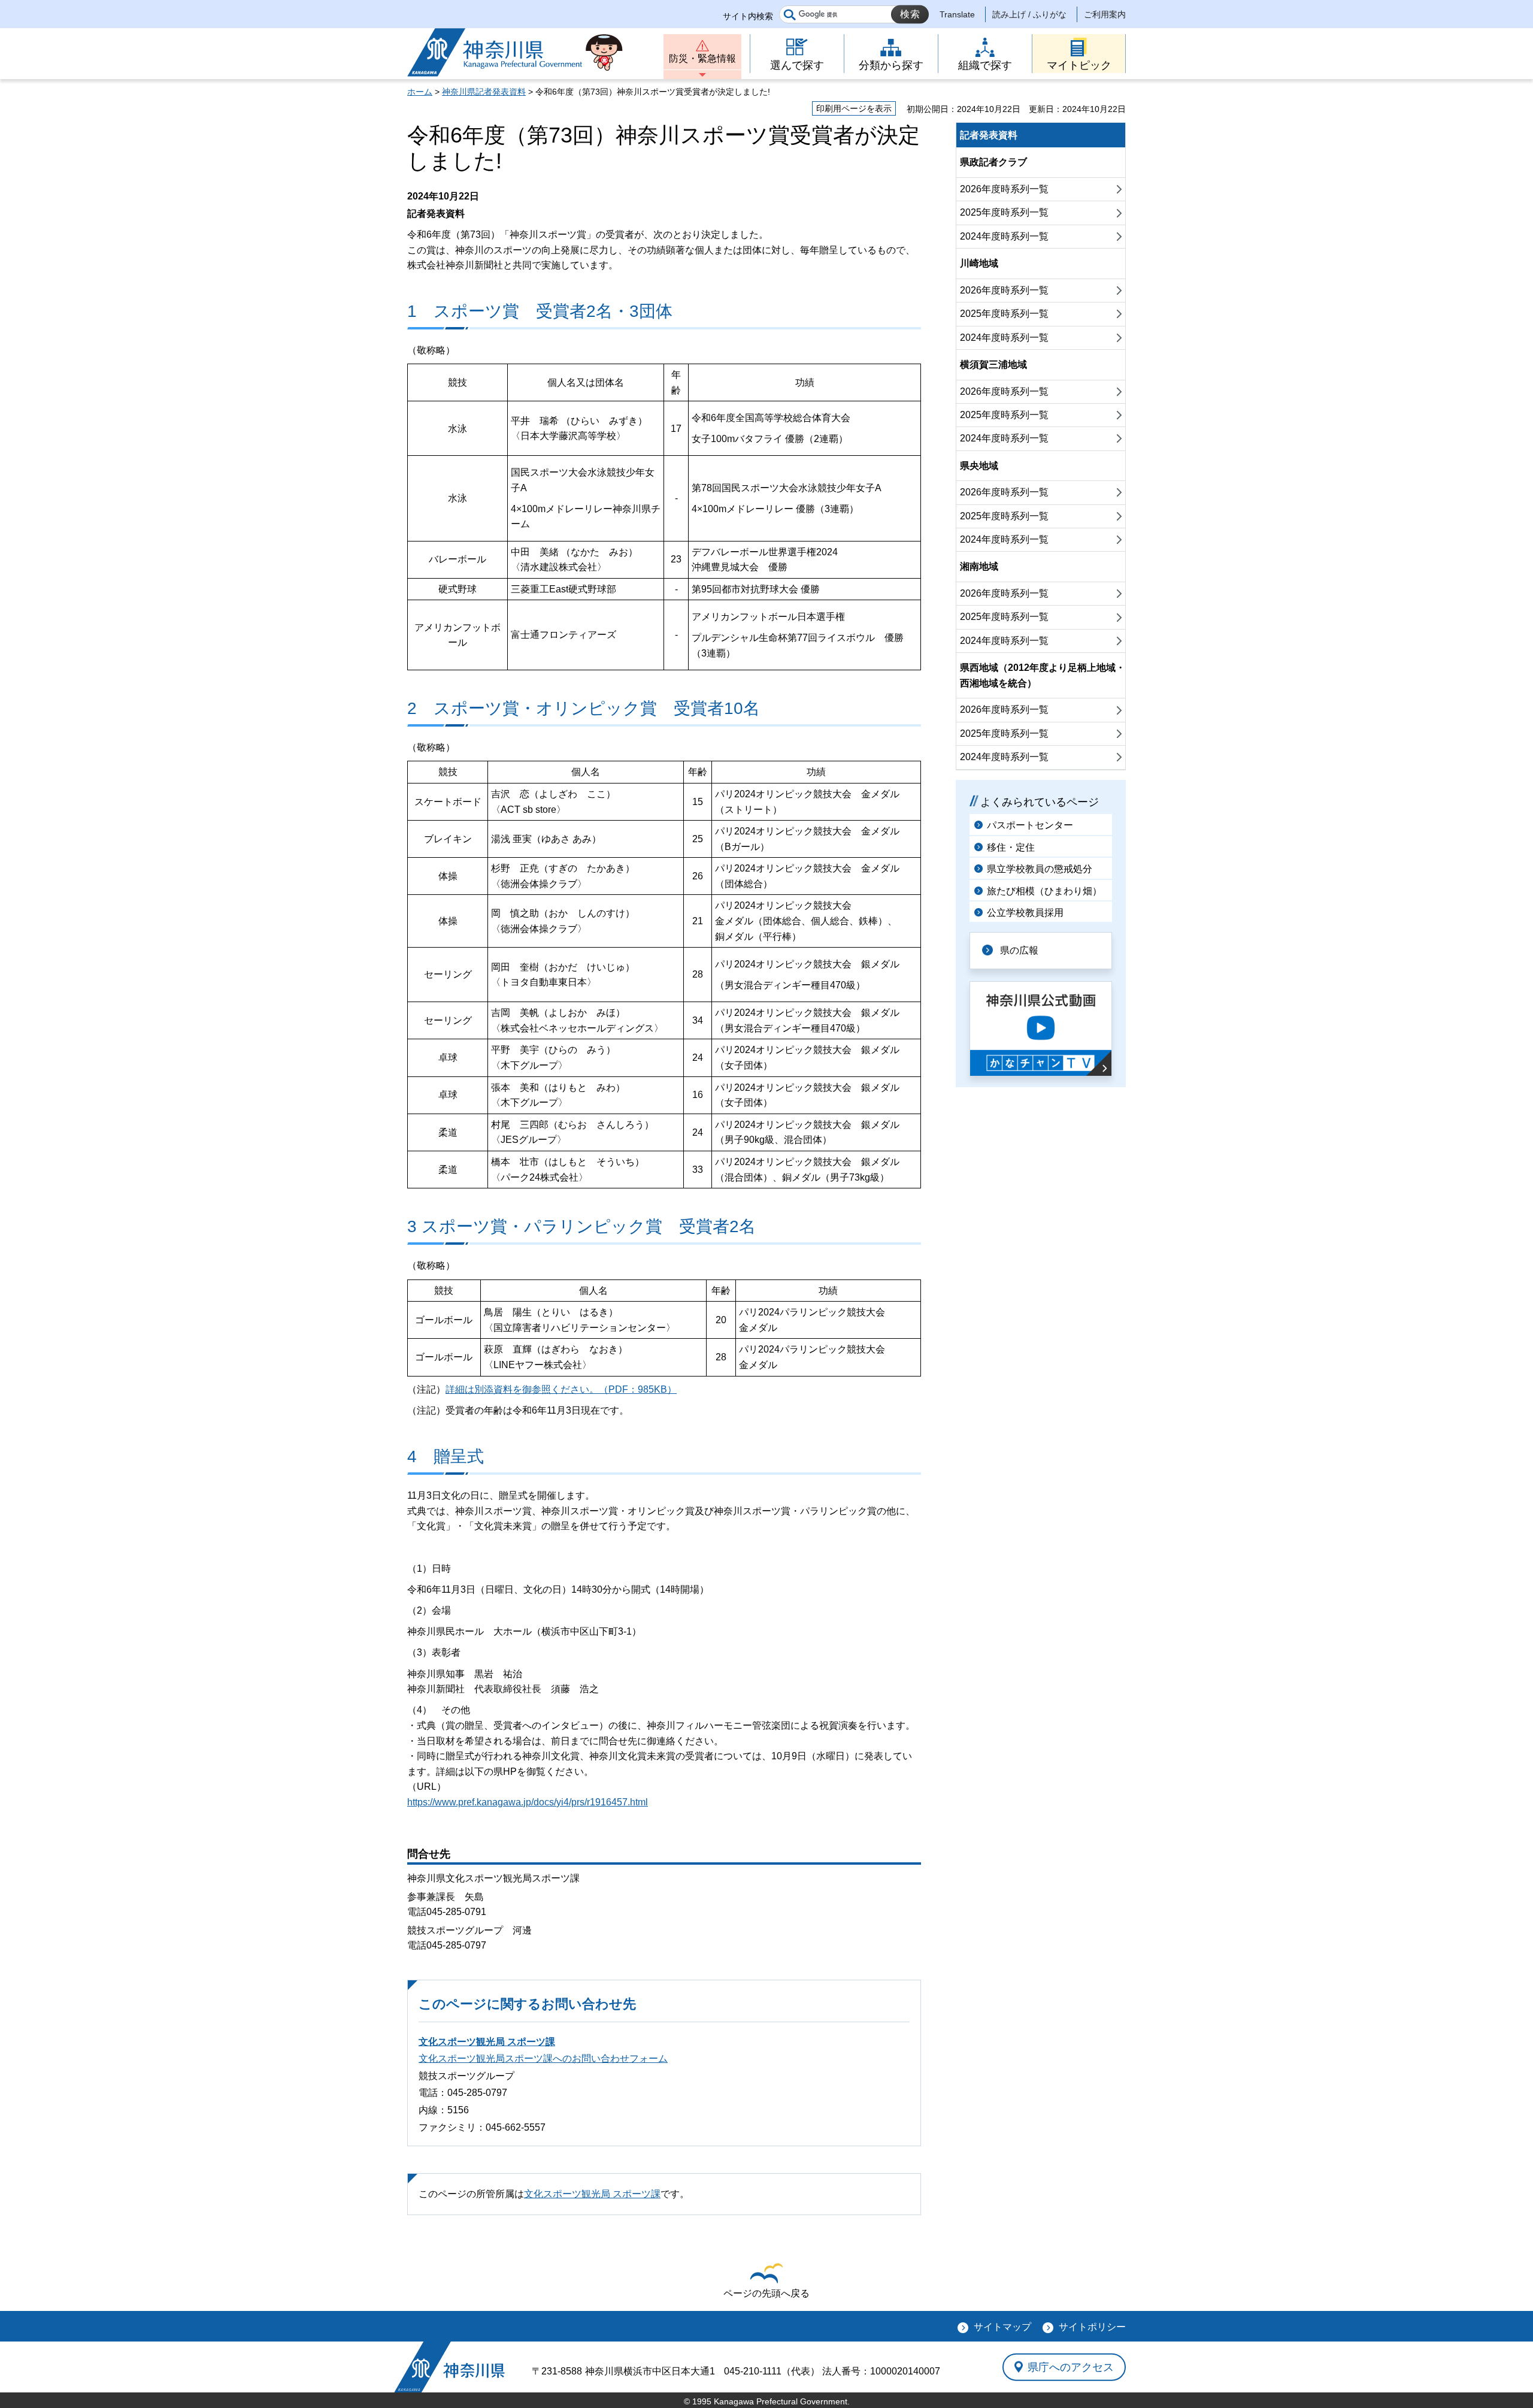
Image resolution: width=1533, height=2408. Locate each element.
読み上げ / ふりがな (1029, 14)
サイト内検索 (748, 16)
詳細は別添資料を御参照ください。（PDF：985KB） (561, 1389)
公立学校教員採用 (1025, 913)
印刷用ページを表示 (854, 108)
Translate (957, 14)
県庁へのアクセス (1071, 2367)
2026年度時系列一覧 (1004, 189)
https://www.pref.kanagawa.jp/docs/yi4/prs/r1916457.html (528, 1802)
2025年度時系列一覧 (1004, 212)
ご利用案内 (1105, 14)
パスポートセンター (1030, 825)
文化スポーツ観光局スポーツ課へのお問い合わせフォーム (543, 2058)
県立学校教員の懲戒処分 (1040, 869)
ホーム (420, 92)
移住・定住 (1011, 847)
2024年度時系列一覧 (1004, 236)
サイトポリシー (1092, 2327)
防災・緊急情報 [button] (702, 58)
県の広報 (1019, 950)
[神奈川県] (449, 2367)
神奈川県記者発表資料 (484, 92)
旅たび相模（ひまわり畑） (1044, 891)
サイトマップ (1002, 2327)
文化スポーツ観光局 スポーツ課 (487, 2042)
